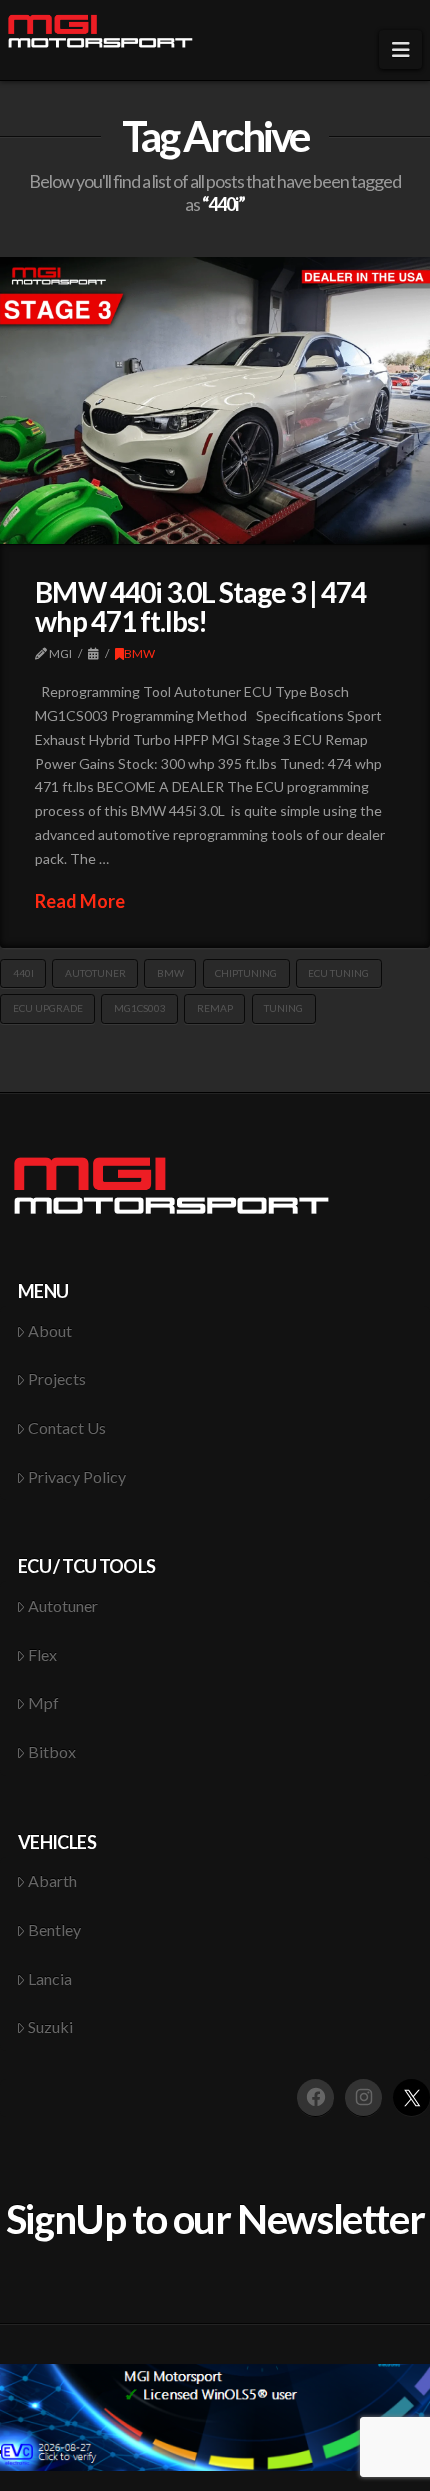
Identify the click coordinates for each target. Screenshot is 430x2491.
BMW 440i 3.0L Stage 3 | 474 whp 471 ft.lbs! (200, 606)
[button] (400, 49)
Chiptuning (246, 973)
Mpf (43, 1702)
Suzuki (50, 2026)
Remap (215, 1008)
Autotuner (95, 973)
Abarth (52, 1880)
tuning (283, 1008)
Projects (57, 1378)
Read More (80, 901)
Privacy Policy (77, 1476)
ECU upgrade (48, 1008)
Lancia (50, 1978)
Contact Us (67, 1427)
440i (23, 973)
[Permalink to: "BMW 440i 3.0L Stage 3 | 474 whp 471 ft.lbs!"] (215, 400)
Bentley (54, 1929)
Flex (42, 1654)
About (50, 1330)
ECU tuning (338, 973)
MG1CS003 (140, 1008)
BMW (139, 653)
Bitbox (52, 1751)
